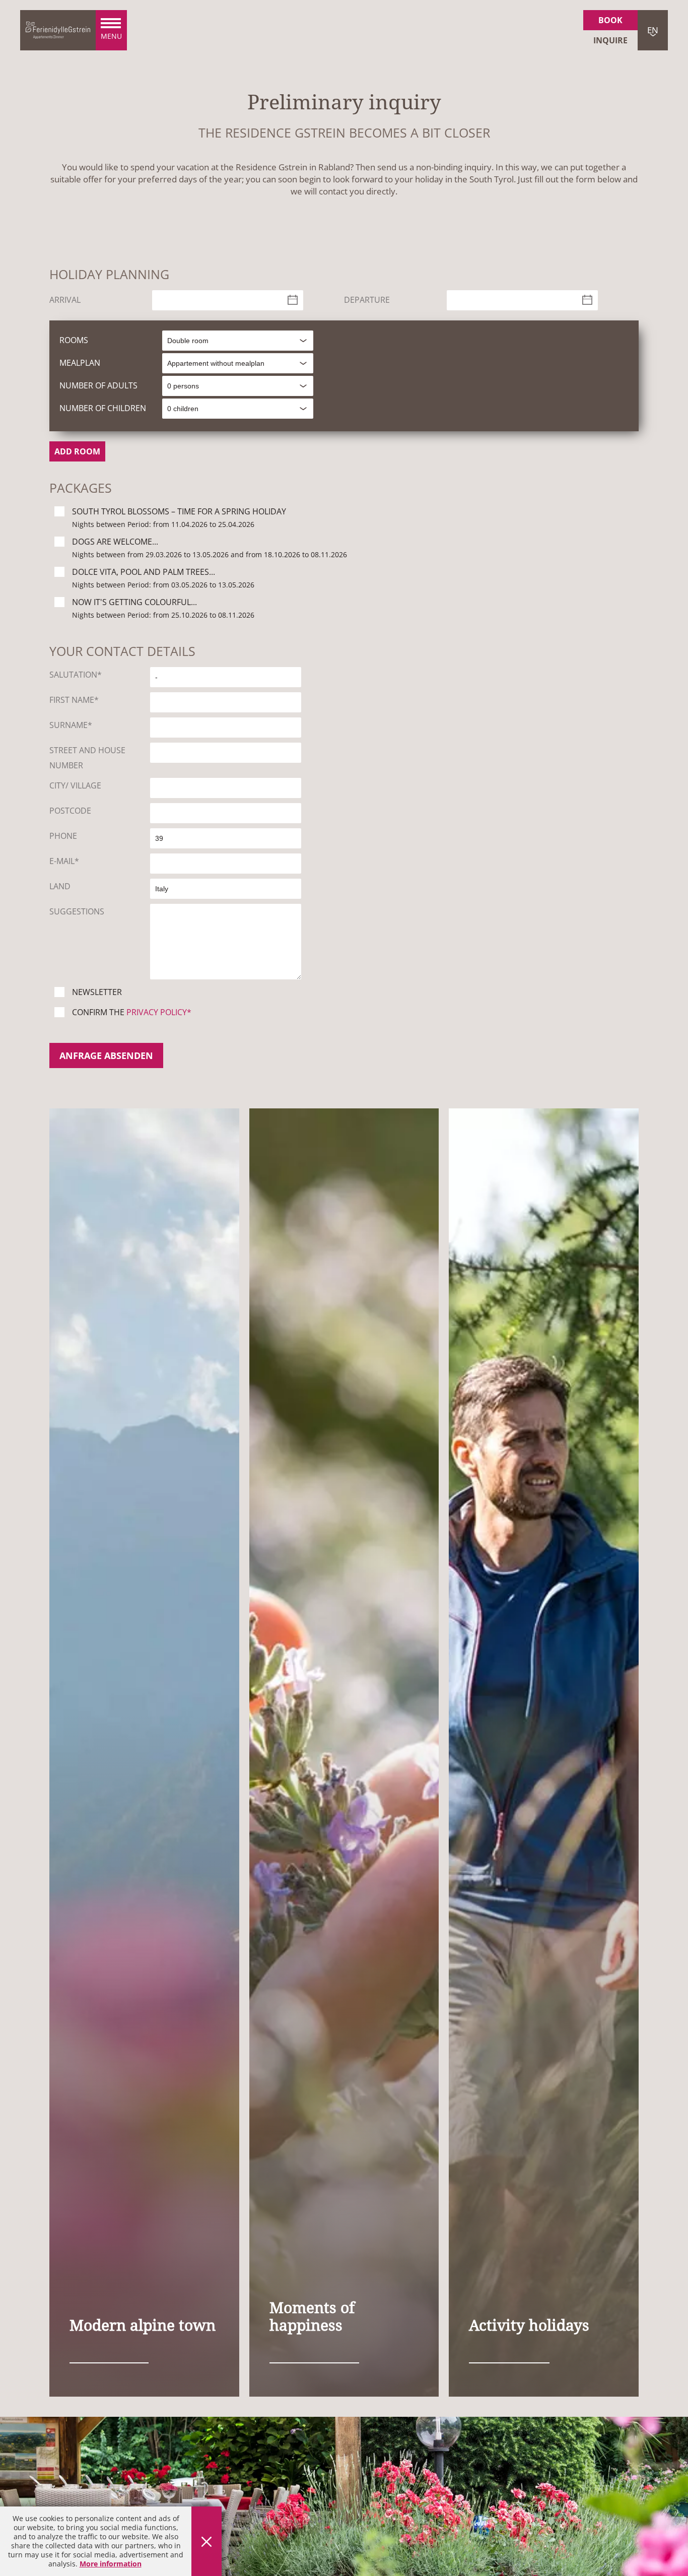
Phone (63, 836)
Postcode (70, 811)
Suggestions (77, 911)
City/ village (75, 785)
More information (111, 2564)
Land (60, 886)
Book (610, 20)
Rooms (74, 340)
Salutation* (76, 675)
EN (653, 30)
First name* (74, 700)
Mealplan (80, 363)
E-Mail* (64, 861)
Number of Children (103, 408)
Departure (367, 300)
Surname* (71, 725)
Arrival (65, 300)
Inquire (610, 40)
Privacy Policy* (159, 1012)
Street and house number (87, 758)
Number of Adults (98, 385)
